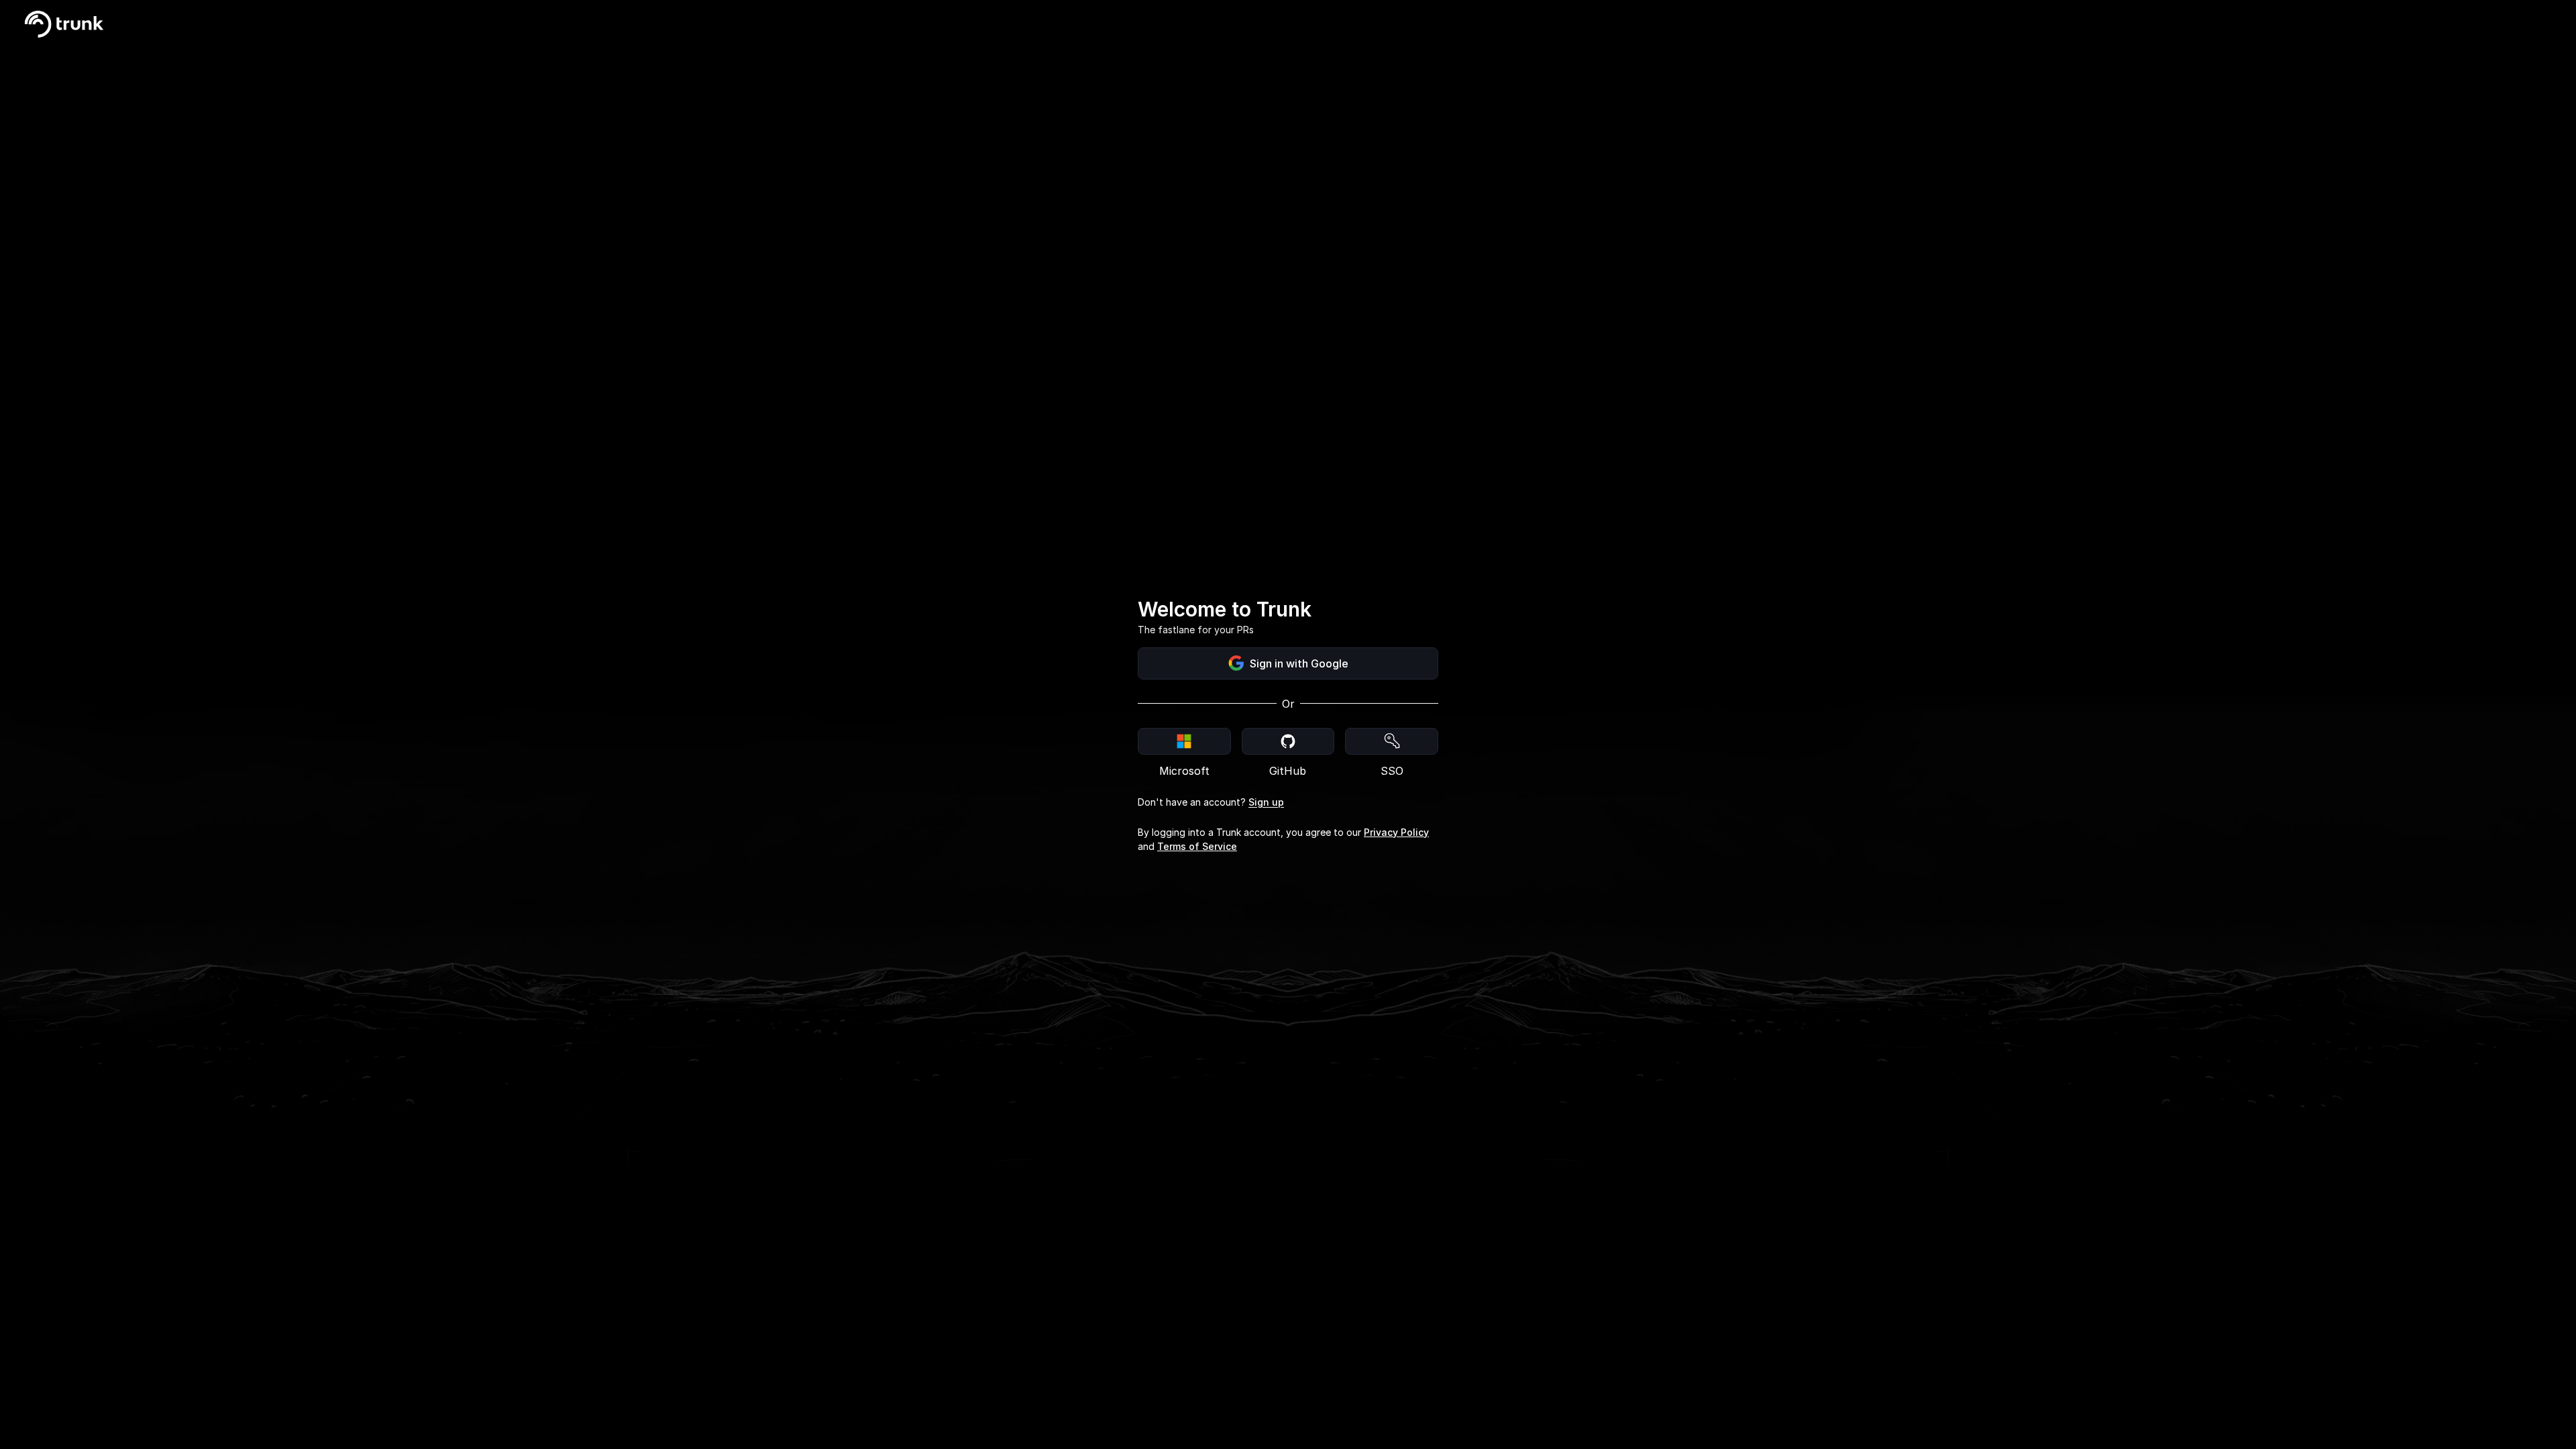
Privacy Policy (1396, 832)
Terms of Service (1197, 846)
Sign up (1266, 802)
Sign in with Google (1299, 663)
